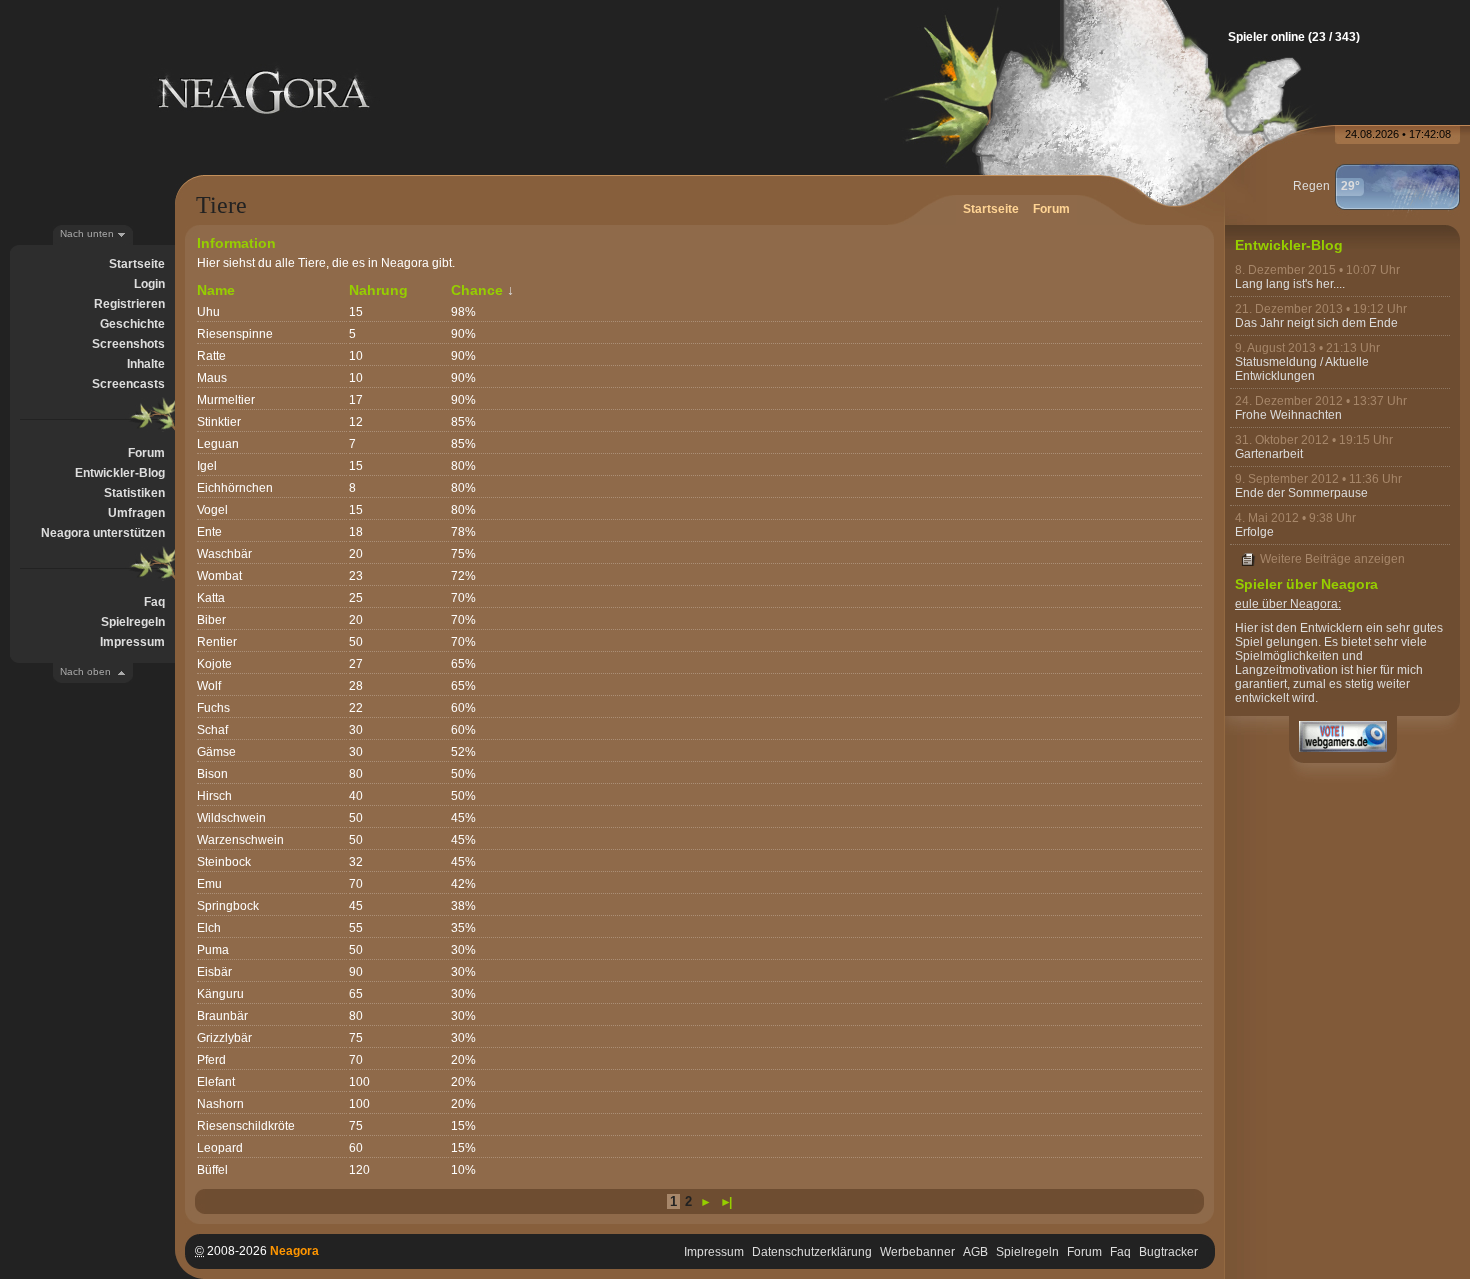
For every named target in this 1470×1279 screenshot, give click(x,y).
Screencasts (128, 384)
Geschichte (132, 324)
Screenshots (128, 344)
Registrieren (129, 304)
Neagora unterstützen (103, 533)
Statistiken (134, 493)
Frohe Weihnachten (1288, 415)
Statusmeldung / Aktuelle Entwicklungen (1302, 369)
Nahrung (378, 290)
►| (724, 1202)
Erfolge (1254, 532)
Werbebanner (917, 1252)
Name (216, 290)
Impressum (132, 642)
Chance (477, 290)
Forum (146, 453)
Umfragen (136, 513)
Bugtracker (1168, 1252)
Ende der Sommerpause (1301, 493)
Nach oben (85, 671)
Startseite (137, 264)
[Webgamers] (1343, 736)
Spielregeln (133, 622)
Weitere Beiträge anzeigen (1332, 559)
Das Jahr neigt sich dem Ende (1316, 323)
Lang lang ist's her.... (1290, 284)
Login (149, 284)
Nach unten (87, 233)
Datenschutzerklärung (812, 1252)
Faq (154, 602)
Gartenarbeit (1269, 454)
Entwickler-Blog (120, 473)
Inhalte (146, 364)
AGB (975, 1252)
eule (1247, 604)
